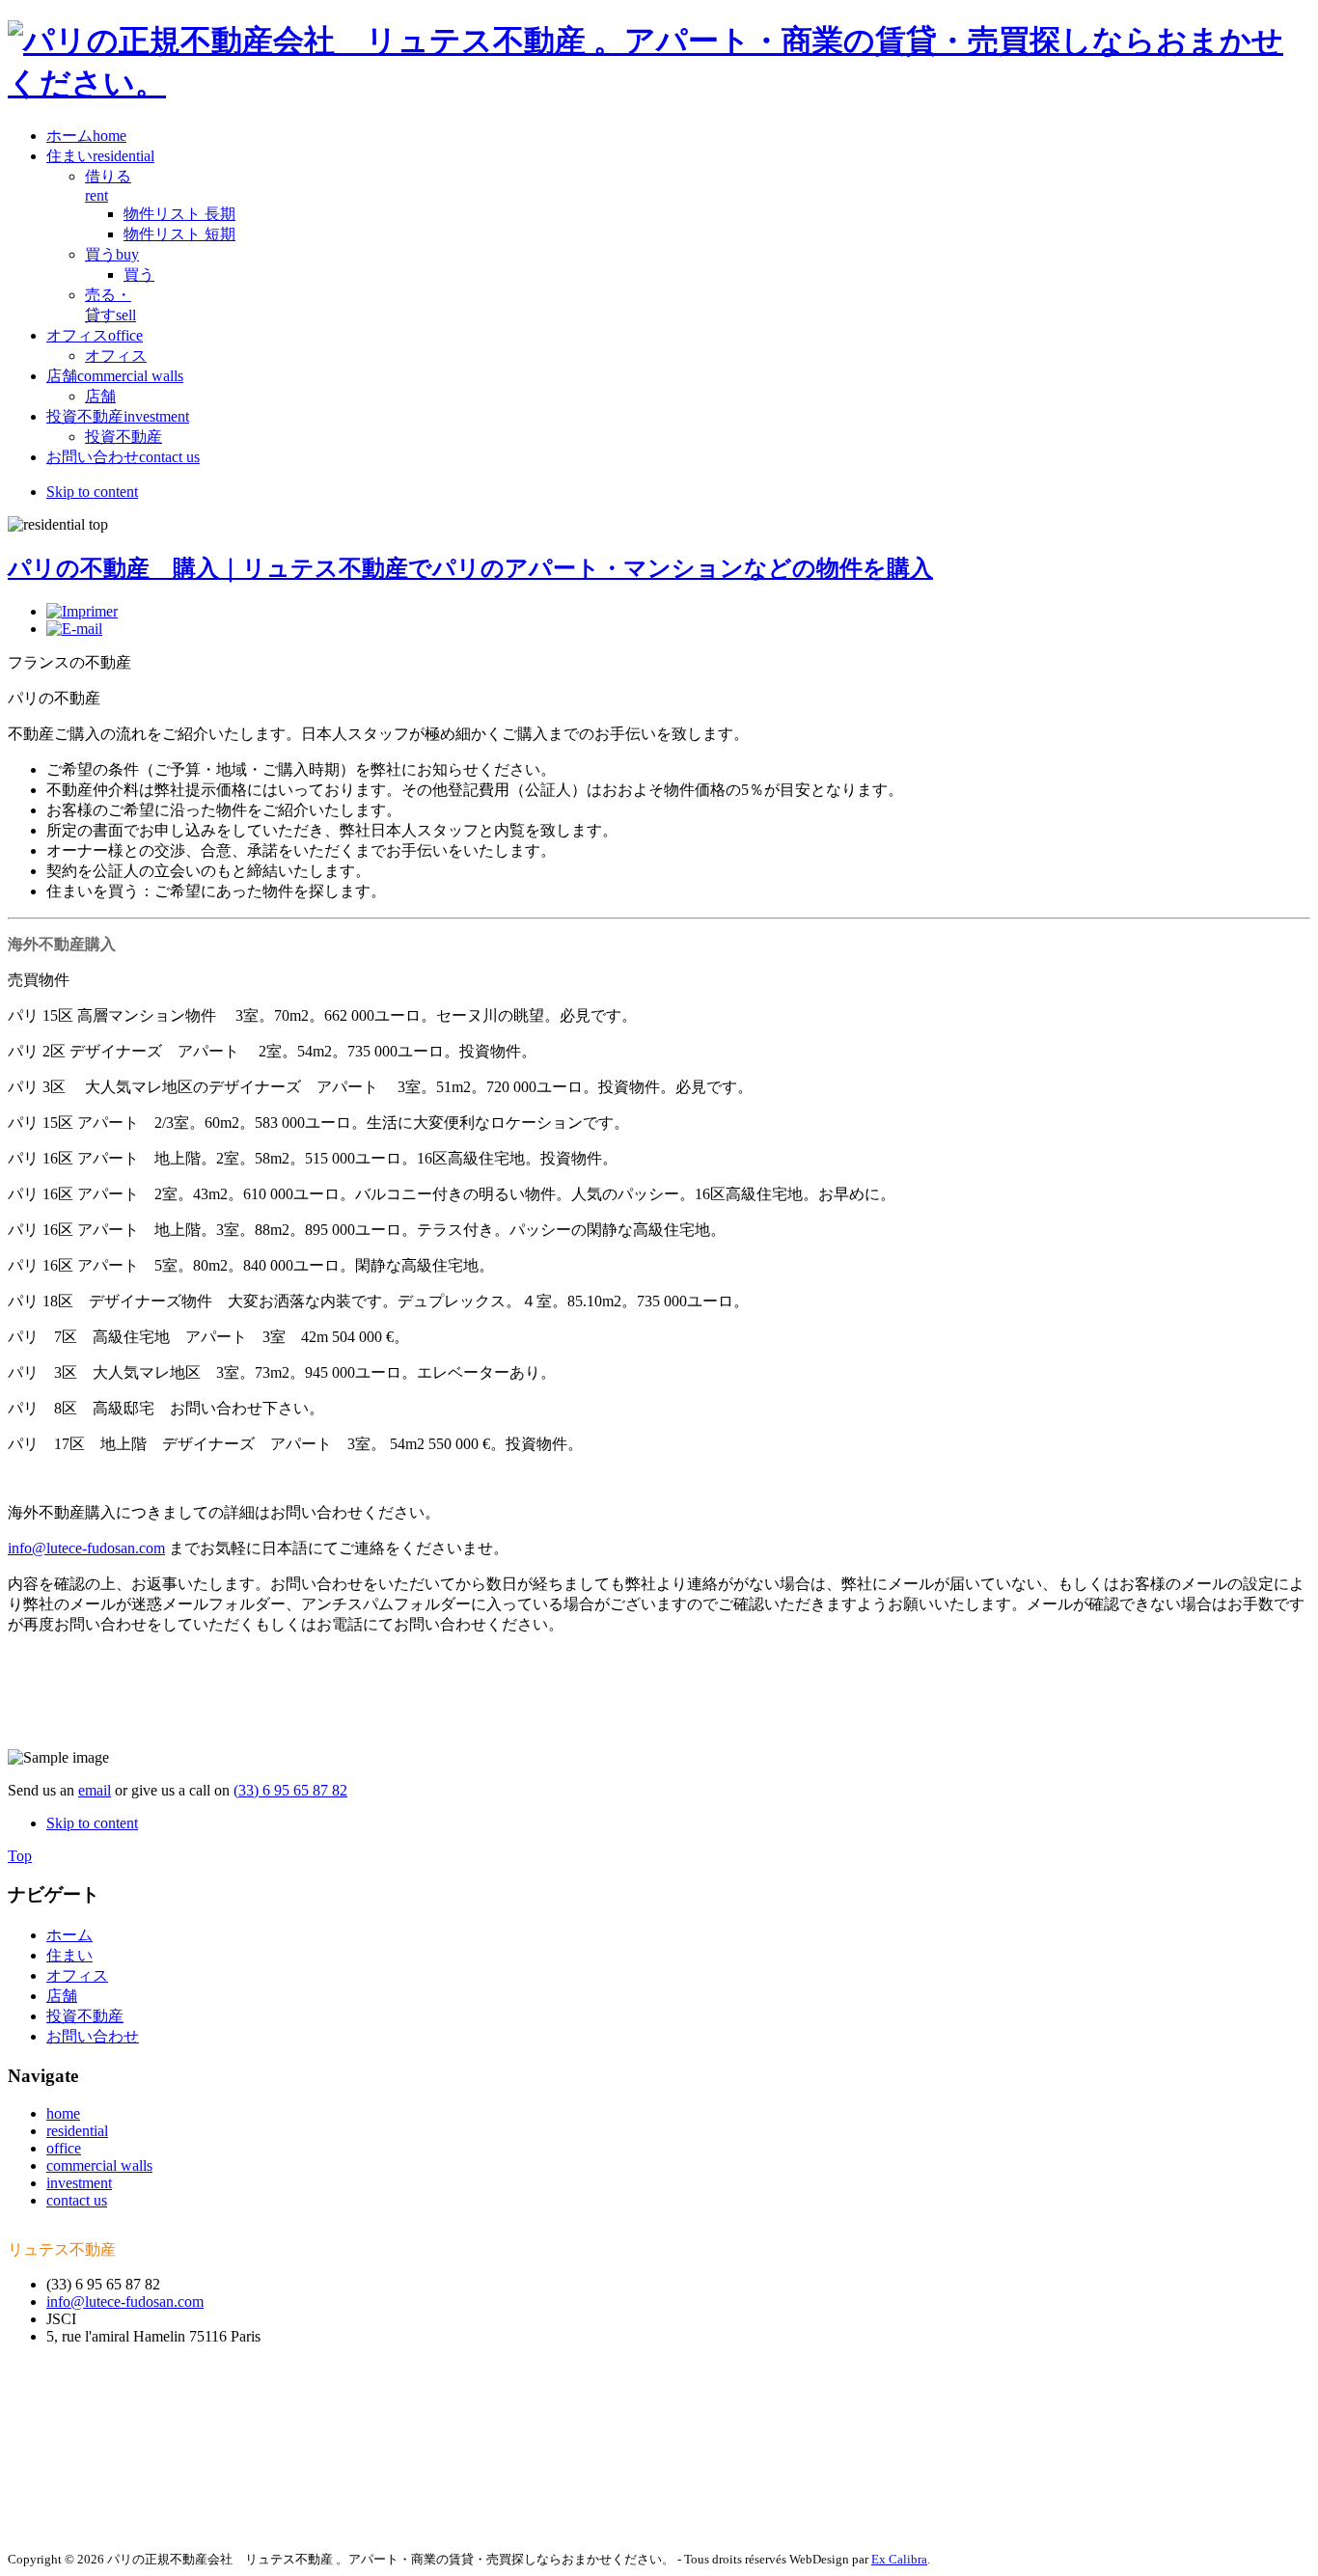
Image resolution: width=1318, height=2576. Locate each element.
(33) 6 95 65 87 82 (290, 1790)
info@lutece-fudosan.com (86, 1548)
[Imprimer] (82, 611)
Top (20, 1856)
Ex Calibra (899, 2559)
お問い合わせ (93, 2036)
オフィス (77, 1975)
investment (79, 2183)
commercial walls (99, 2165)
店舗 (62, 1996)
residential (77, 2131)
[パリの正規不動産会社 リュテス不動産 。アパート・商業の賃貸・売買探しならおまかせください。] (659, 83)
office (64, 2148)
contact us (77, 2200)
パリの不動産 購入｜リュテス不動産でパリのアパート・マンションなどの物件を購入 (470, 568)
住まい (69, 1955)
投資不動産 (85, 2016)
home (63, 2113)
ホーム (69, 1935)
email (95, 1790)
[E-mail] (74, 629)
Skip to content (92, 492)
